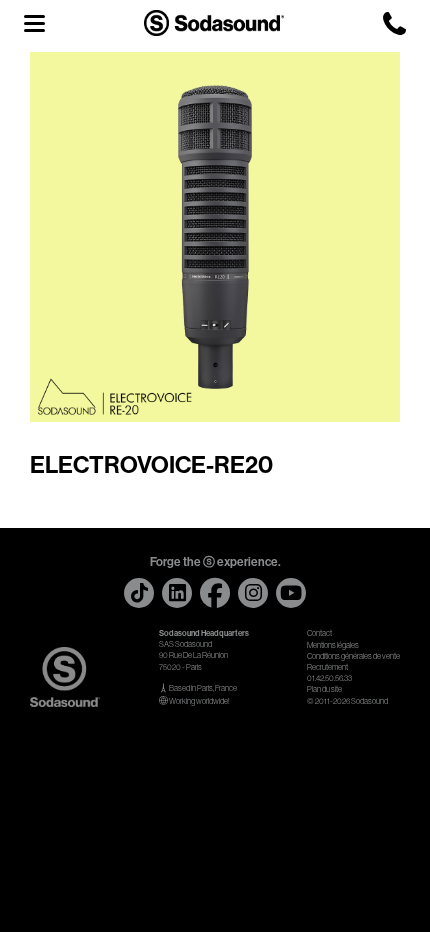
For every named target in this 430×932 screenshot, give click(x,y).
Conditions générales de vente (353, 656)
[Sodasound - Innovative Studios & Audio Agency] (214, 22)
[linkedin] (177, 593)
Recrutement (327, 667)
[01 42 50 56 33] (394, 23)
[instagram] (253, 593)
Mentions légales (333, 645)
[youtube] (291, 593)
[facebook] (215, 593)
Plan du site (324, 689)
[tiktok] (139, 593)
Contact (319, 633)
